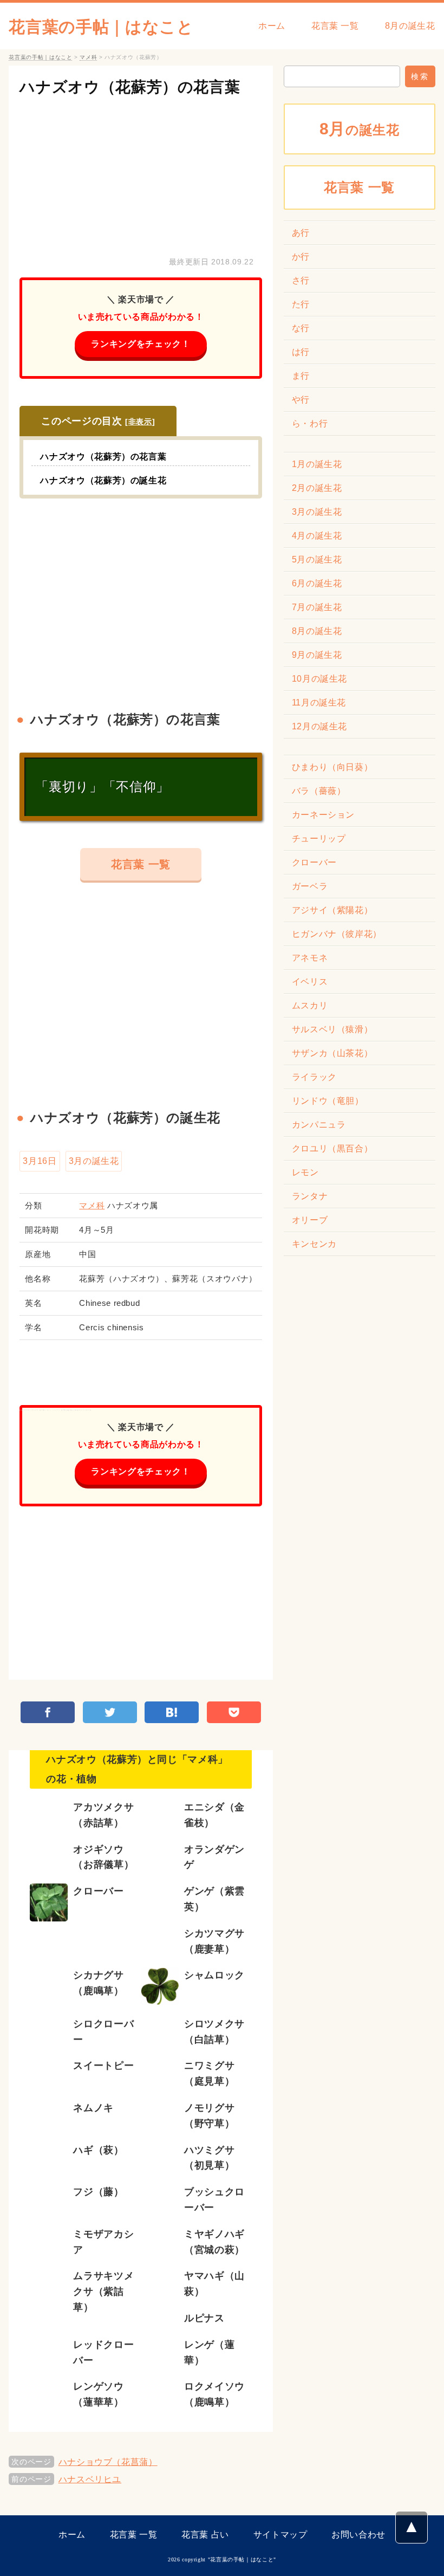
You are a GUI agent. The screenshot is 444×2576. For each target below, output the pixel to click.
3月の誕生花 (94, 1161)
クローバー (314, 862)
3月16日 (40, 1161)
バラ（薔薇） (319, 791)
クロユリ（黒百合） (332, 1148)
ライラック (314, 1077)
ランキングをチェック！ (141, 344)
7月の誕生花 (317, 607)
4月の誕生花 (317, 536)
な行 (301, 328)
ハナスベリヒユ (90, 2479)
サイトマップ (280, 2535)
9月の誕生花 (317, 655)
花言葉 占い (205, 2535)
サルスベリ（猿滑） (332, 1029)
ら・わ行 (310, 423)
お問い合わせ (358, 2535)
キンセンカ (314, 1244)
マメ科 (92, 1205)
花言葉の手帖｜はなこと (101, 27)
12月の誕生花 (319, 726)
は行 (301, 352)
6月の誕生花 (317, 583)
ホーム (272, 26)
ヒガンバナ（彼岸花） (337, 934)
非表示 (140, 422)
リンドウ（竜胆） (328, 1101)
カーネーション (323, 815)
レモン (305, 1172)
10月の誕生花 (319, 679)
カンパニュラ (319, 1125)
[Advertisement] (141, 173)
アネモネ (310, 958)
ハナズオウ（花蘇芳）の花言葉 (130, 87)
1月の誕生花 (317, 464)
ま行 (301, 376)
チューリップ (319, 839)
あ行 (301, 233)
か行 (301, 257)
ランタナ (310, 1196)
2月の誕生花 (317, 488)
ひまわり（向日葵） (332, 767)
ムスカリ (310, 1005)
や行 (301, 400)
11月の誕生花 (319, 703)
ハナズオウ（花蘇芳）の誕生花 (103, 480)
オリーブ (310, 1220)
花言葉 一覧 (335, 26)
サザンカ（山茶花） (332, 1053)
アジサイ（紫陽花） (332, 910)
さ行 (301, 280)
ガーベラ (310, 886)
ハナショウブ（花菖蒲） (108, 2462)
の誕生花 (360, 129)
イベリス (310, 982)
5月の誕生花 (317, 559)
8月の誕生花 (410, 26)
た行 (301, 304)
